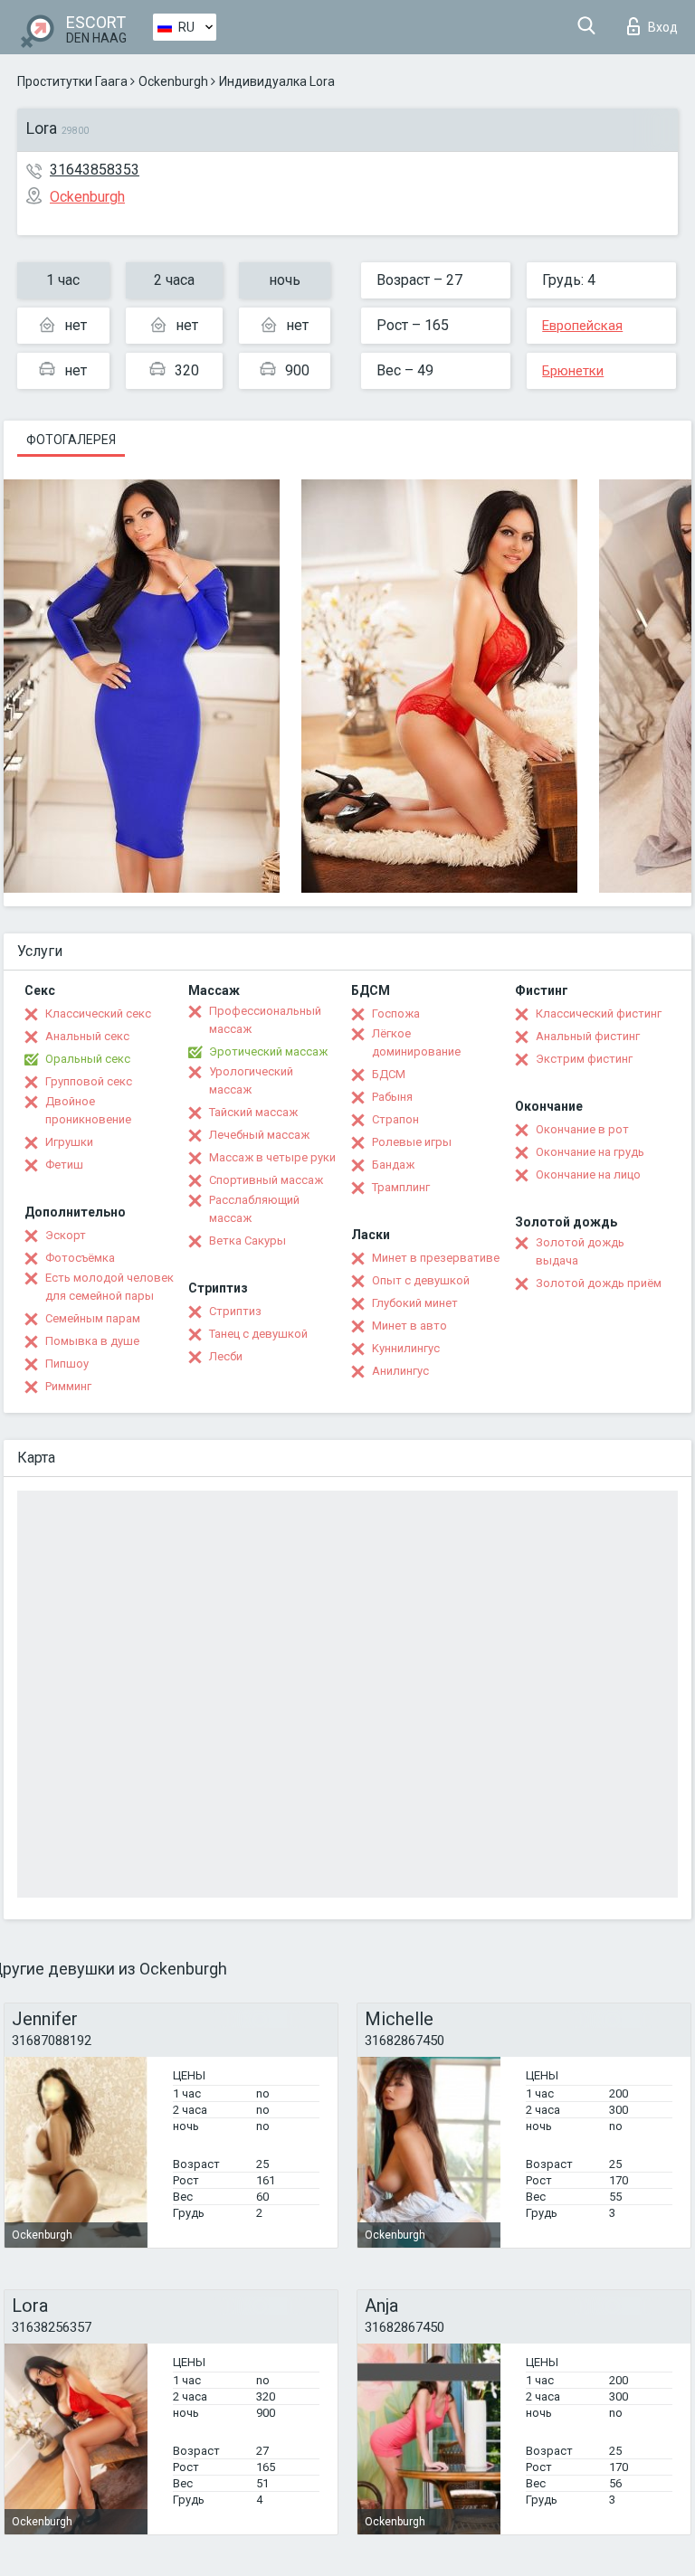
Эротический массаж (268, 1051)
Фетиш (64, 1165)
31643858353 (95, 170)
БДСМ (389, 1074)
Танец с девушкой (258, 1334)
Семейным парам (93, 1318)
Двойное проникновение (88, 1110)
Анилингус (400, 1371)
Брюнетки (573, 371)
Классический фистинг (599, 1013)
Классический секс (98, 1013)
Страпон (395, 1119)
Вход (663, 27)
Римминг (68, 1386)
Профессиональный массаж (265, 1020)
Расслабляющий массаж (254, 1209)
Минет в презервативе (436, 1258)
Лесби (226, 1356)
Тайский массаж (253, 1112)
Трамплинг (401, 1187)
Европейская (582, 326)
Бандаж (393, 1165)
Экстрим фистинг (584, 1059)
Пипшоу (67, 1364)
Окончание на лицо (588, 1174)
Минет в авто (409, 1326)
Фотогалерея (71, 440)
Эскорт (66, 1235)
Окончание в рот (582, 1129)
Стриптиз (235, 1311)
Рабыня (392, 1097)
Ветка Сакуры (248, 1241)
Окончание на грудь (590, 1152)
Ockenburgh (173, 81)
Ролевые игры (412, 1142)
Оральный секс (88, 1059)
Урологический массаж (251, 1080)
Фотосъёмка (80, 1258)
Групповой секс (89, 1081)
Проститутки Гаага (72, 81)
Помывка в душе (92, 1341)
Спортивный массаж (266, 1180)
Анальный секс (87, 1036)
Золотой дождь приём (599, 1283)
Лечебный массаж (259, 1135)
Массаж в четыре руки (272, 1157)
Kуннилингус (406, 1348)
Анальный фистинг (588, 1036)
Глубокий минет (415, 1303)
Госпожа (396, 1013)
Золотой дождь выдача (580, 1251)
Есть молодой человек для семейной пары (109, 1287)
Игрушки (69, 1142)
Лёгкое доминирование (416, 1042)
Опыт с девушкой (421, 1280)
